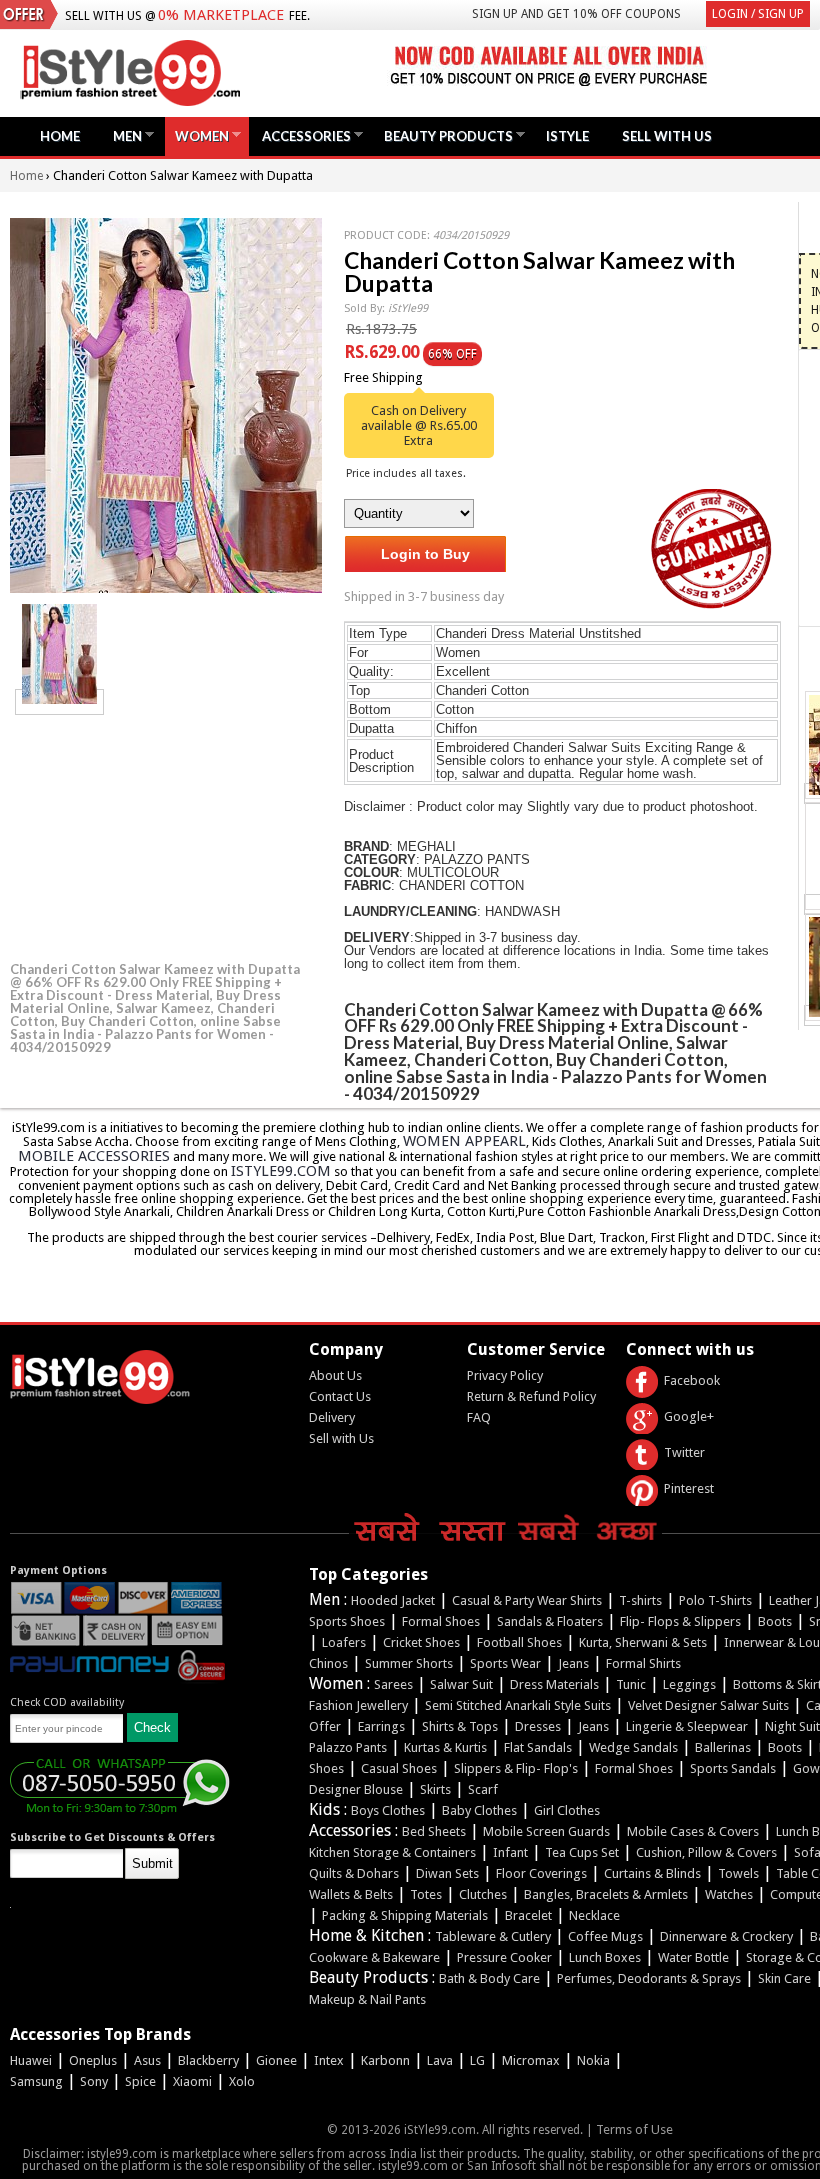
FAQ (479, 1417)
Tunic (631, 1684)
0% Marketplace (221, 15)
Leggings (689, 1684)
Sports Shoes (347, 1621)
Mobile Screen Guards (546, 1831)
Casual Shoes (399, 1768)
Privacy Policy (505, 1375)
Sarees (393, 1684)
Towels (738, 1873)
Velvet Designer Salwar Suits (708, 1705)
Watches (729, 1894)
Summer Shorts (409, 1663)
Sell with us (667, 136)
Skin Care (784, 1978)
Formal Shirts (643, 1663)
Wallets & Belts (351, 1894)
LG (477, 2060)
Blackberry (208, 2060)
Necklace (594, 1915)
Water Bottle (693, 1957)
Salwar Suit (461, 1684)
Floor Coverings (541, 1873)
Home (60, 136)
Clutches (483, 1894)
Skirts (435, 1789)
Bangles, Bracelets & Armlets (606, 1894)
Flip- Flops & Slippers (680, 1621)
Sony (94, 2081)
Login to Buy (425, 554)
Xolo (242, 2081)
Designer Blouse (356, 1789)
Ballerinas (723, 1747)
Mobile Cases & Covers (693, 1831)
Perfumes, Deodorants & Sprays (649, 1978)
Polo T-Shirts (715, 1600)
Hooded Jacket (393, 1600)
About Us (335, 1375)
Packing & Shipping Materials (405, 1915)
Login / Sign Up (758, 14)
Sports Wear (505, 1663)
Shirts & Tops (460, 1726)
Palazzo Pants (348, 1747)
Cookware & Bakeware (374, 1957)
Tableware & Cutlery (493, 1936)
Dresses (538, 1726)
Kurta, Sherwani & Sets (643, 1642)
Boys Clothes (388, 1810)
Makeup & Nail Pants (367, 1999)
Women (197, 135)
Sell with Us (341, 1438)
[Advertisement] (160, 835)
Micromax (531, 2060)
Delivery (332, 1417)
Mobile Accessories (94, 1156)
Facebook (692, 1380)
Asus (147, 2060)
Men (122, 135)
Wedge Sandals (633, 1747)
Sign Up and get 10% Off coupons (576, 14)
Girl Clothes (567, 1810)
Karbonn (385, 2060)
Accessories (301, 135)
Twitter (684, 1452)
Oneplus (93, 2060)
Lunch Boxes (605, 1957)
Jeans (573, 1663)
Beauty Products (443, 135)
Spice (140, 2081)
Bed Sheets (434, 1831)
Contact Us (340, 1396)
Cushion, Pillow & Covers (706, 1852)
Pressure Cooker (504, 1957)
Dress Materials (554, 1684)
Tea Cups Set (582, 1852)
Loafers (344, 1642)
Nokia (593, 2060)
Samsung (36, 2081)
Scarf (483, 1789)
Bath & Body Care (489, 1978)
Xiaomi (192, 2081)
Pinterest (689, 1488)
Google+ (689, 1416)
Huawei (31, 2060)
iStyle (567, 136)
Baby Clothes (479, 1810)
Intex (329, 2060)
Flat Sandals (538, 1747)
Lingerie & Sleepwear (687, 1726)
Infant (510, 1852)
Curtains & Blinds (652, 1873)
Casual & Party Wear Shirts (527, 1600)
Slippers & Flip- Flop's (516, 1768)
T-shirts (640, 1600)
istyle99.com (281, 1171)
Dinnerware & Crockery (726, 1936)
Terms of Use (634, 2129)
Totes (426, 1894)
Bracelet (528, 1915)
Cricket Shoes (421, 1642)
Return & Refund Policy (531, 1396)
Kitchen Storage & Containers (392, 1852)
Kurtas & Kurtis (445, 1747)
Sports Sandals (733, 1768)
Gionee (276, 2060)
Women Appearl (464, 1141)
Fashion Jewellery (358, 1705)
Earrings (381, 1726)
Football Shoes (519, 1642)
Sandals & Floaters (550, 1621)
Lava (440, 2060)
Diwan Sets (447, 1873)
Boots (775, 1621)
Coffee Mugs (605, 1936)
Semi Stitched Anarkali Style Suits (518, 1705)
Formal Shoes (441, 1621)
